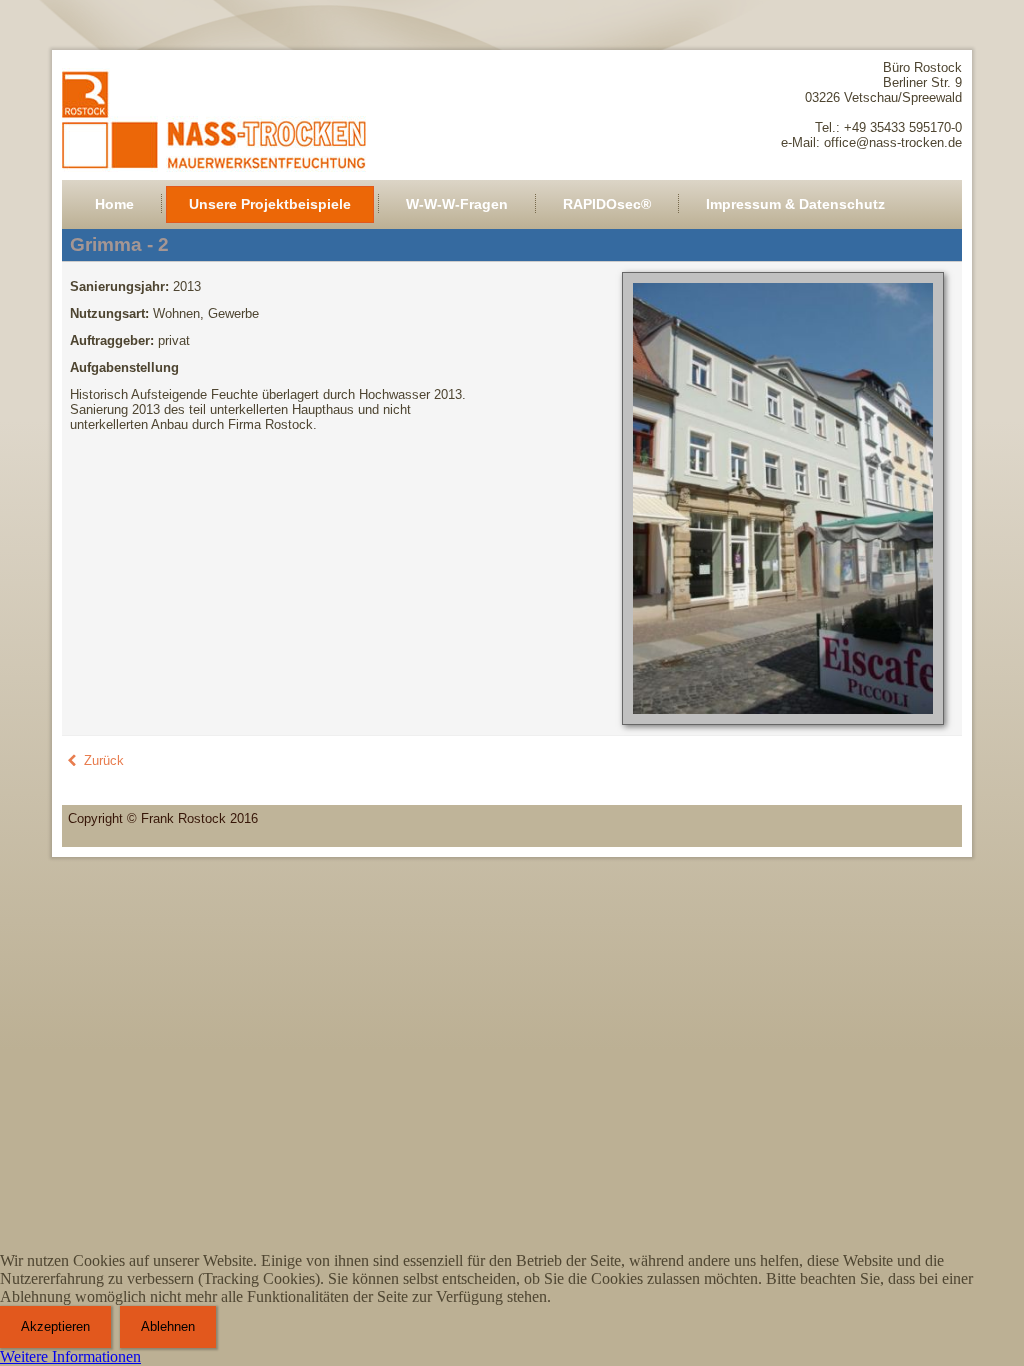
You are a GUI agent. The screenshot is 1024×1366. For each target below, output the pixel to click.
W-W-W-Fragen (457, 204)
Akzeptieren (55, 1326)
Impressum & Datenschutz (795, 204)
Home (114, 204)
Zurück (102, 760)
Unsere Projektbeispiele (270, 204)
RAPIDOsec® (607, 204)
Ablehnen (168, 1326)
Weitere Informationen (70, 1356)
